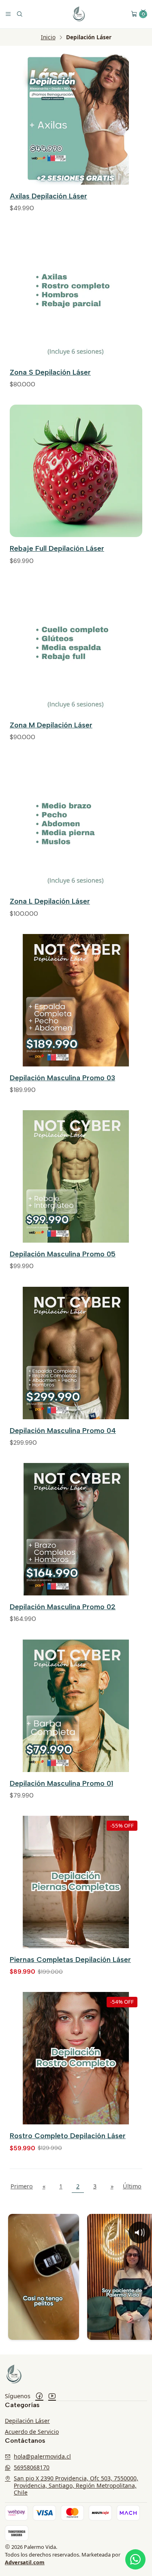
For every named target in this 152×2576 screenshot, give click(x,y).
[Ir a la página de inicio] (79, 14)
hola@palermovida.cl (42, 2456)
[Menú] (8, 14)
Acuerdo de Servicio (32, 2432)
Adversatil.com (25, 2562)
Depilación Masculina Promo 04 (63, 1430)
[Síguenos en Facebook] (39, 2396)
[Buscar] (19, 14)
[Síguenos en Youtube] (52, 2396)
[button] (143, 12)
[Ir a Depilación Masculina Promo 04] (76, 1353)
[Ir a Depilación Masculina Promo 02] (76, 1529)
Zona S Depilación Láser (50, 372)
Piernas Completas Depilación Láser (70, 1959)
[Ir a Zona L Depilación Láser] (76, 824)
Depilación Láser (27, 2421)
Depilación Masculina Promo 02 (63, 1607)
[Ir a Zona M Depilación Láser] (76, 647)
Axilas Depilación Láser (48, 196)
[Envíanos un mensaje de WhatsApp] (135, 2559)
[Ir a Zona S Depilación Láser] (76, 295)
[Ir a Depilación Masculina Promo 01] (76, 1706)
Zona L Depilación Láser (50, 901)
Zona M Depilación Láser (51, 725)
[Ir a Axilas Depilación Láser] (76, 118)
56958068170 (32, 2467)
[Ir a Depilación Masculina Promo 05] (76, 1176)
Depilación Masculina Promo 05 (63, 1254)
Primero (22, 2186)
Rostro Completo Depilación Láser (68, 2136)
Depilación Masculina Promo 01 (61, 1783)
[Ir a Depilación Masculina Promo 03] (76, 1000)
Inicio (48, 37)
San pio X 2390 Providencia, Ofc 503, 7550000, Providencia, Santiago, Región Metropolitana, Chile (76, 2485)
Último (132, 2186)
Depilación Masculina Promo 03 (62, 1078)
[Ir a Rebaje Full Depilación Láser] (76, 471)
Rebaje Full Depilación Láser (57, 548)
